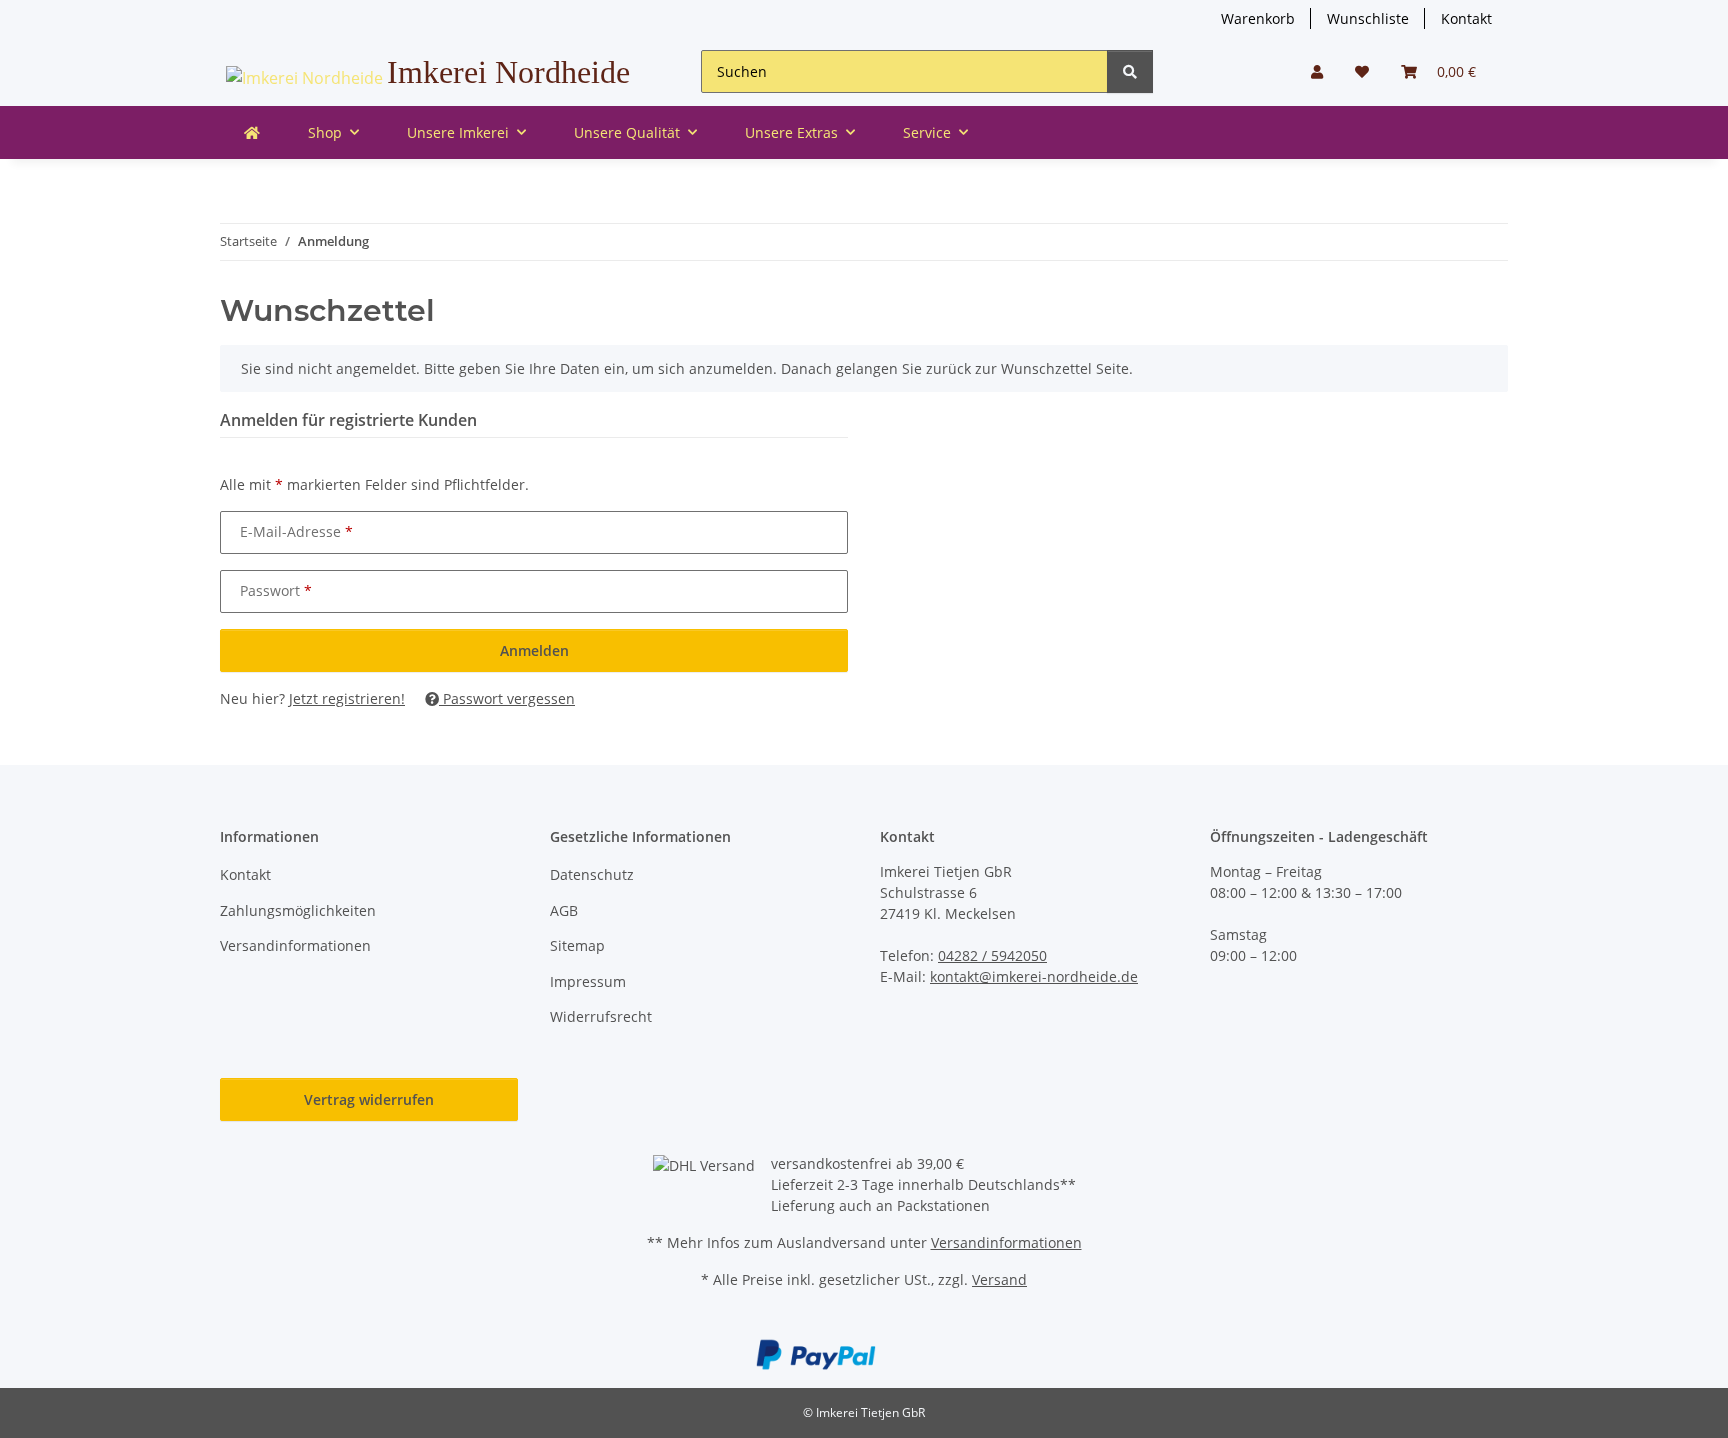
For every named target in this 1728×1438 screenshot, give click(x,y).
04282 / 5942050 (992, 955)
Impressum (588, 981)
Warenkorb (1258, 18)
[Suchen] (1130, 71)
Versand (999, 1279)
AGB (564, 910)
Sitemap (577, 945)
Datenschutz (592, 874)
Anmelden (534, 650)
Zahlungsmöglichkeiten (298, 910)
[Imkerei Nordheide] (252, 132)
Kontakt (1466, 18)
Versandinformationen (295, 945)
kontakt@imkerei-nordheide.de (1034, 976)
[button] (1317, 71)
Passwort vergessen (507, 698)
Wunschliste (1368, 18)
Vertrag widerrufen (369, 1099)
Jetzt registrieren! (347, 698)
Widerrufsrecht (601, 1016)
